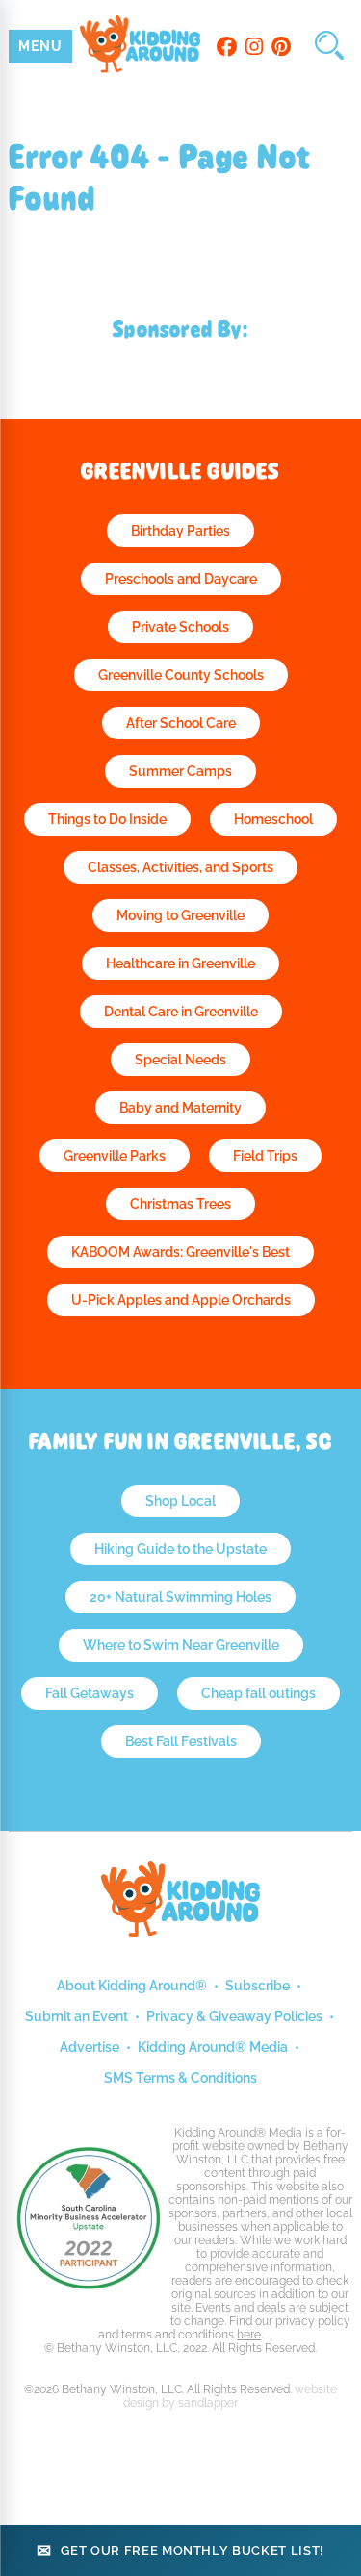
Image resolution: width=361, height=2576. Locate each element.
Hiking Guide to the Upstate (180, 1549)
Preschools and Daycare (181, 579)
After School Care (181, 723)
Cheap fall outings (258, 1693)
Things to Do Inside (107, 819)
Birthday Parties (180, 531)
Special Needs (180, 1060)
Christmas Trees (180, 1204)
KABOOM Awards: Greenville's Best (180, 1252)
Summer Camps (180, 771)
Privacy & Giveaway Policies (234, 2016)
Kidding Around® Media (213, 2047)
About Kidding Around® (132, 1986)
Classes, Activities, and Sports (180, 867)
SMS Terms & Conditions (180, 2078)
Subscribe (258, 1986)
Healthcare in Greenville (180, 963)
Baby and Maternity (180, 1108)
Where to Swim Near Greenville (181, 1645)
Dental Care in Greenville (181, 1012)
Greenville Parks (115, 1156)
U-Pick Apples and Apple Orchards (181, 1300)
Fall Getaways (90, 1693)
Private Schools (180, 627)
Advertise (90, 2047)
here (249, 2335)
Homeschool (273, 819)
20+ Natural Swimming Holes (180, 1597)
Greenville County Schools (181, 675)
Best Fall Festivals (181, 1741)
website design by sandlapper (230, 2396)
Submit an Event (77, 2016)
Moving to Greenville (180, 915)
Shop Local (180, 1501)
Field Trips (265, 1156)
